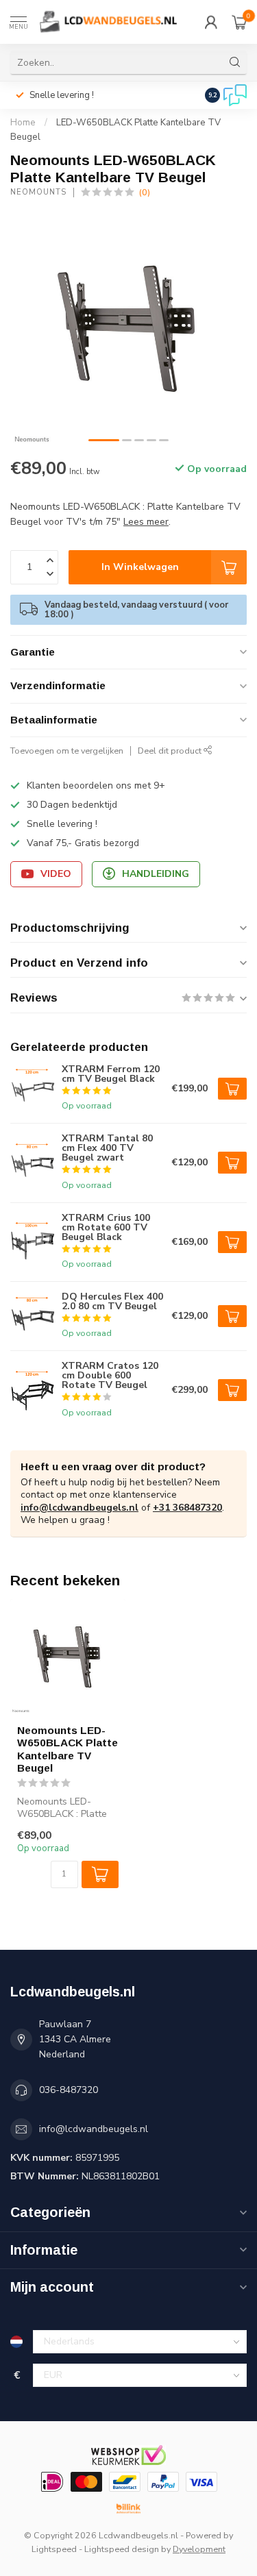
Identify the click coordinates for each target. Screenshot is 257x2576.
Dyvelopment (199, 2549)
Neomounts (38, 192)
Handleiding (156, 874)
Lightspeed (54, 2549)
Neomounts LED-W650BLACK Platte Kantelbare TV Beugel (68, 1749)
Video (56, 874)
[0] (239, 22)
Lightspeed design (122, 2549)
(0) (145, 192)
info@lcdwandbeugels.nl (79, 1508)
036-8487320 (69, 2090)
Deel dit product (171, 751)
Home (23, 123)
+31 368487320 (187, 1508)
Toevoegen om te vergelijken (67, 751)
